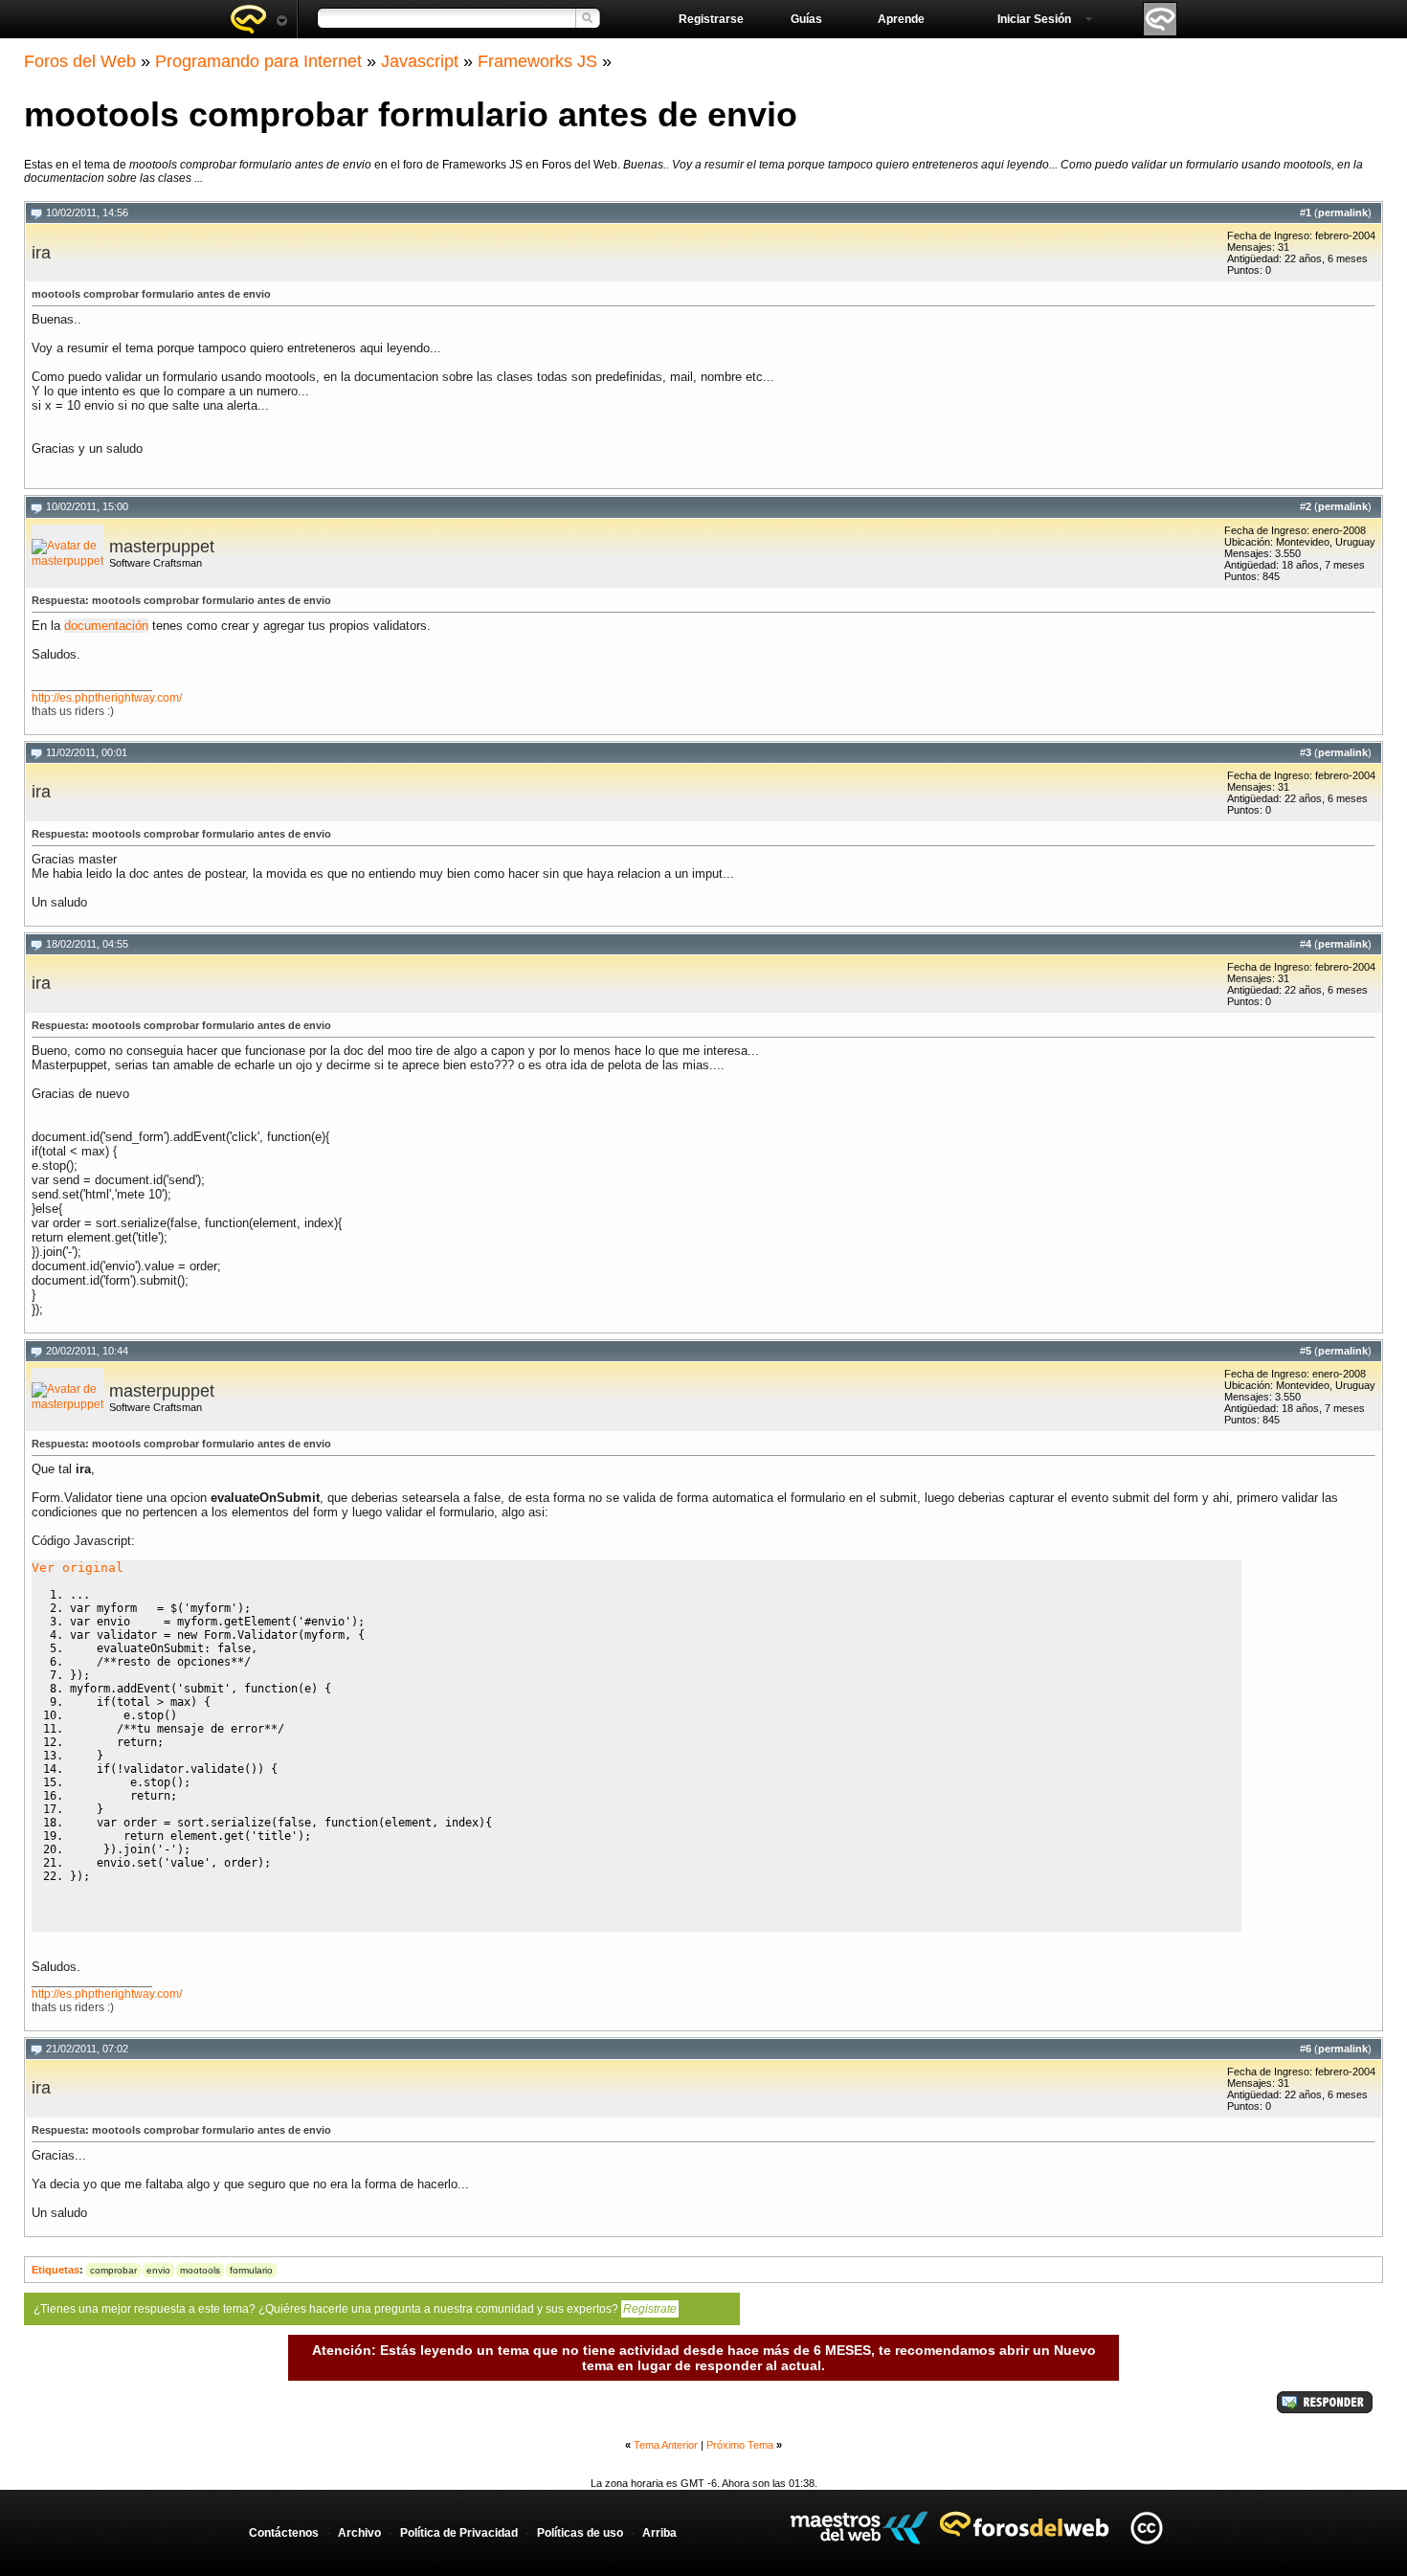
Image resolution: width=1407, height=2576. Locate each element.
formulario (251, 2270)
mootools (200, 2270)
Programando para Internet (258, 61)
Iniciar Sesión (1034, 19)
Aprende (901, 19)
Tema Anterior (666, 2445)
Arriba (659, 2533)
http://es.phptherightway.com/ (107, 698)
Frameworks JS (537, 61)
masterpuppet (162, 547)
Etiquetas (56, 2270)
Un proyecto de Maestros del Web (859, 2528)
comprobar (113, 2270)
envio (158, 2270)
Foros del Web (80, 61)
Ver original (78, 1568)
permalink (1343, 213)
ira (41, 253)
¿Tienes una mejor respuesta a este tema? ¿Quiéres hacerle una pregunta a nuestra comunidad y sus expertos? (355, 2309)
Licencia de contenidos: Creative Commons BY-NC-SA (1146, 2528)
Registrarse (711, 19)
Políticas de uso (580, 2533)
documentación (106, 626)
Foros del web (258, 19)
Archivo (359, 2533)
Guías (806, 19)
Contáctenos (284, 2533)
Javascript (420, 61)
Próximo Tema (740, 2445)
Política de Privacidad (459, 2533)
